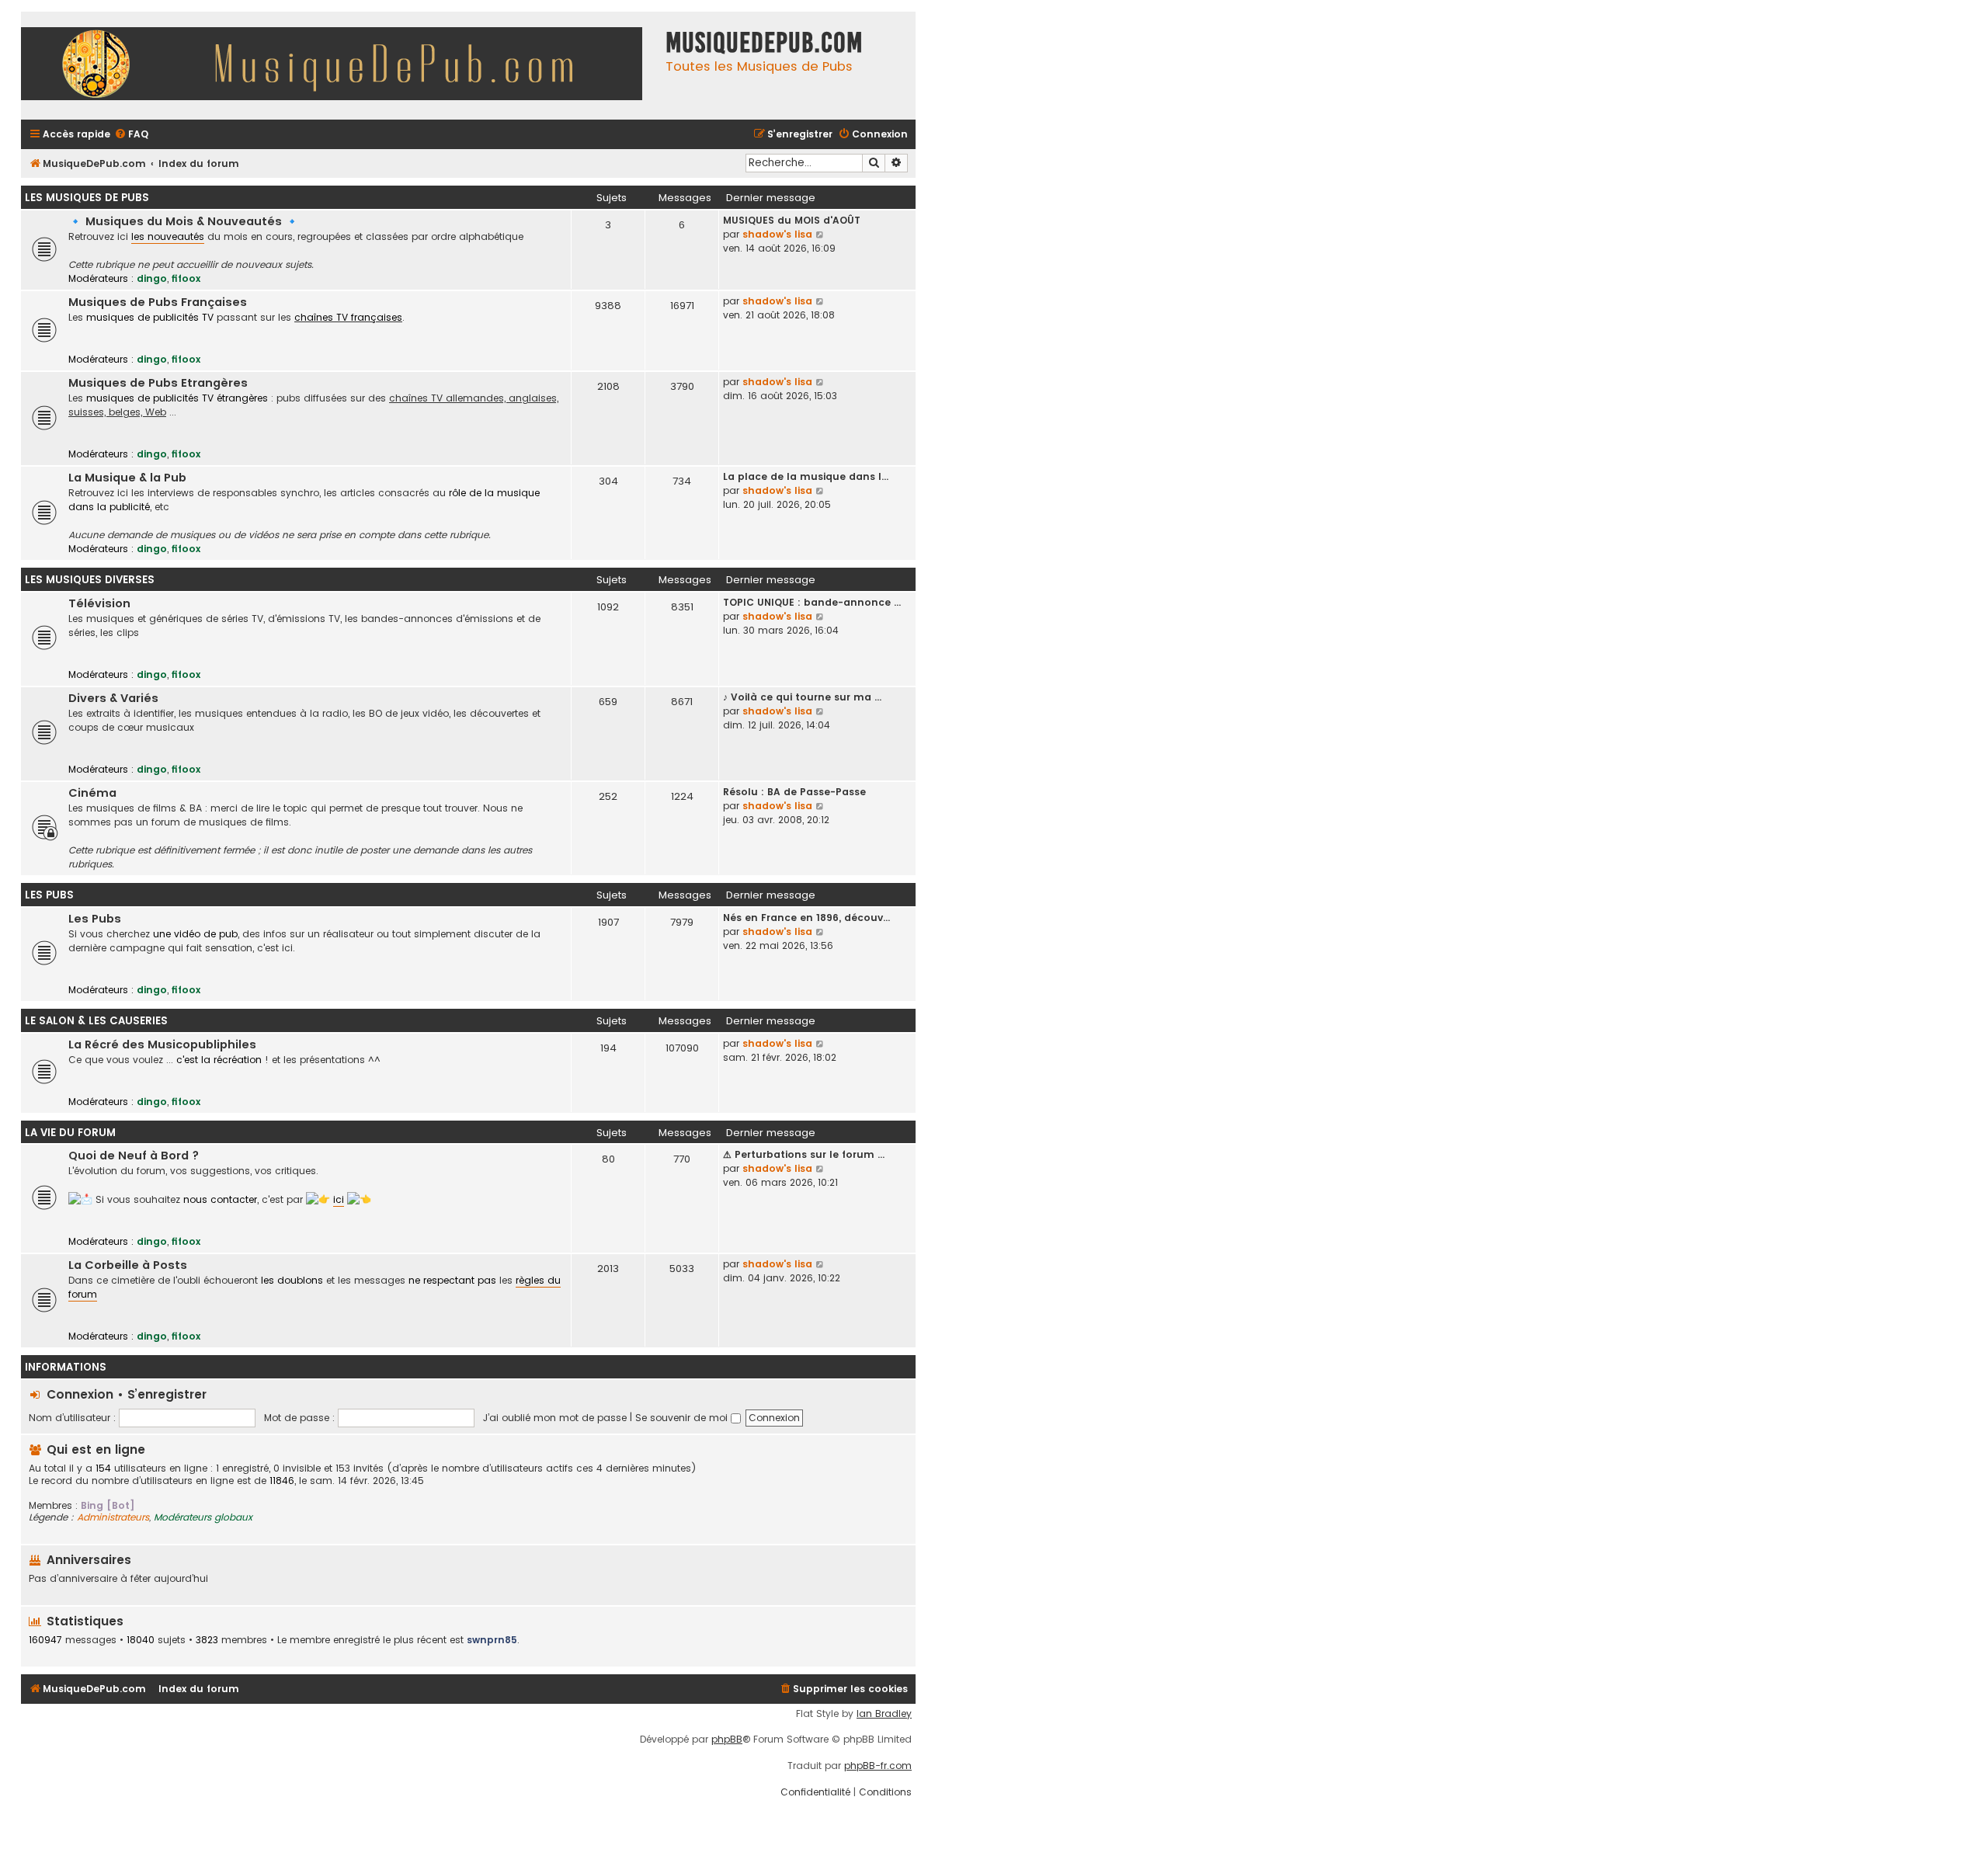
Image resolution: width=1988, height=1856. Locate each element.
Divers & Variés (113, 698)
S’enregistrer (167, 1394)
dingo (152, 278)
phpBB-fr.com (878, 1766)
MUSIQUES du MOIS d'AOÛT (792, 220)
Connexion (80, 1394)
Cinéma (92, 793)
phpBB (727, 1740)
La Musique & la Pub (127, 478)
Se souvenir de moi (683, 1418)
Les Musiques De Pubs (87, 198)
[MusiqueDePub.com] (339, 66)
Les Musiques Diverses (90, 580)
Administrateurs (113, 1517)
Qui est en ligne (96, 1449)
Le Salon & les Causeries (96, 1021)
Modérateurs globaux (203, 1517)
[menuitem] (131, 135)
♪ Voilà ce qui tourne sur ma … (802, 697)
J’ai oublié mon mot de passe (555, 1418)
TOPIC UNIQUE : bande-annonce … (812, 602)
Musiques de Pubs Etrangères (158, 383)
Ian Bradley (884, 1714)
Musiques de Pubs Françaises (158, 302)
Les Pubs (49, 895)
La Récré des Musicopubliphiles (162, 1044)
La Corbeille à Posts (128, 1265)
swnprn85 (492, 1640)
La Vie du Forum (70, 1133)
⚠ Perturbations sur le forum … (804, 1154)
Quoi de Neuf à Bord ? (134, 1156)
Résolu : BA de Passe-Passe (794, 792)
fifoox (186, 278)
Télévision (99, 603)
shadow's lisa (777, 234)
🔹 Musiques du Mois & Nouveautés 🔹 (184, 221)
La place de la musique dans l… (806, 476)
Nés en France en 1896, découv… (806, 918)
